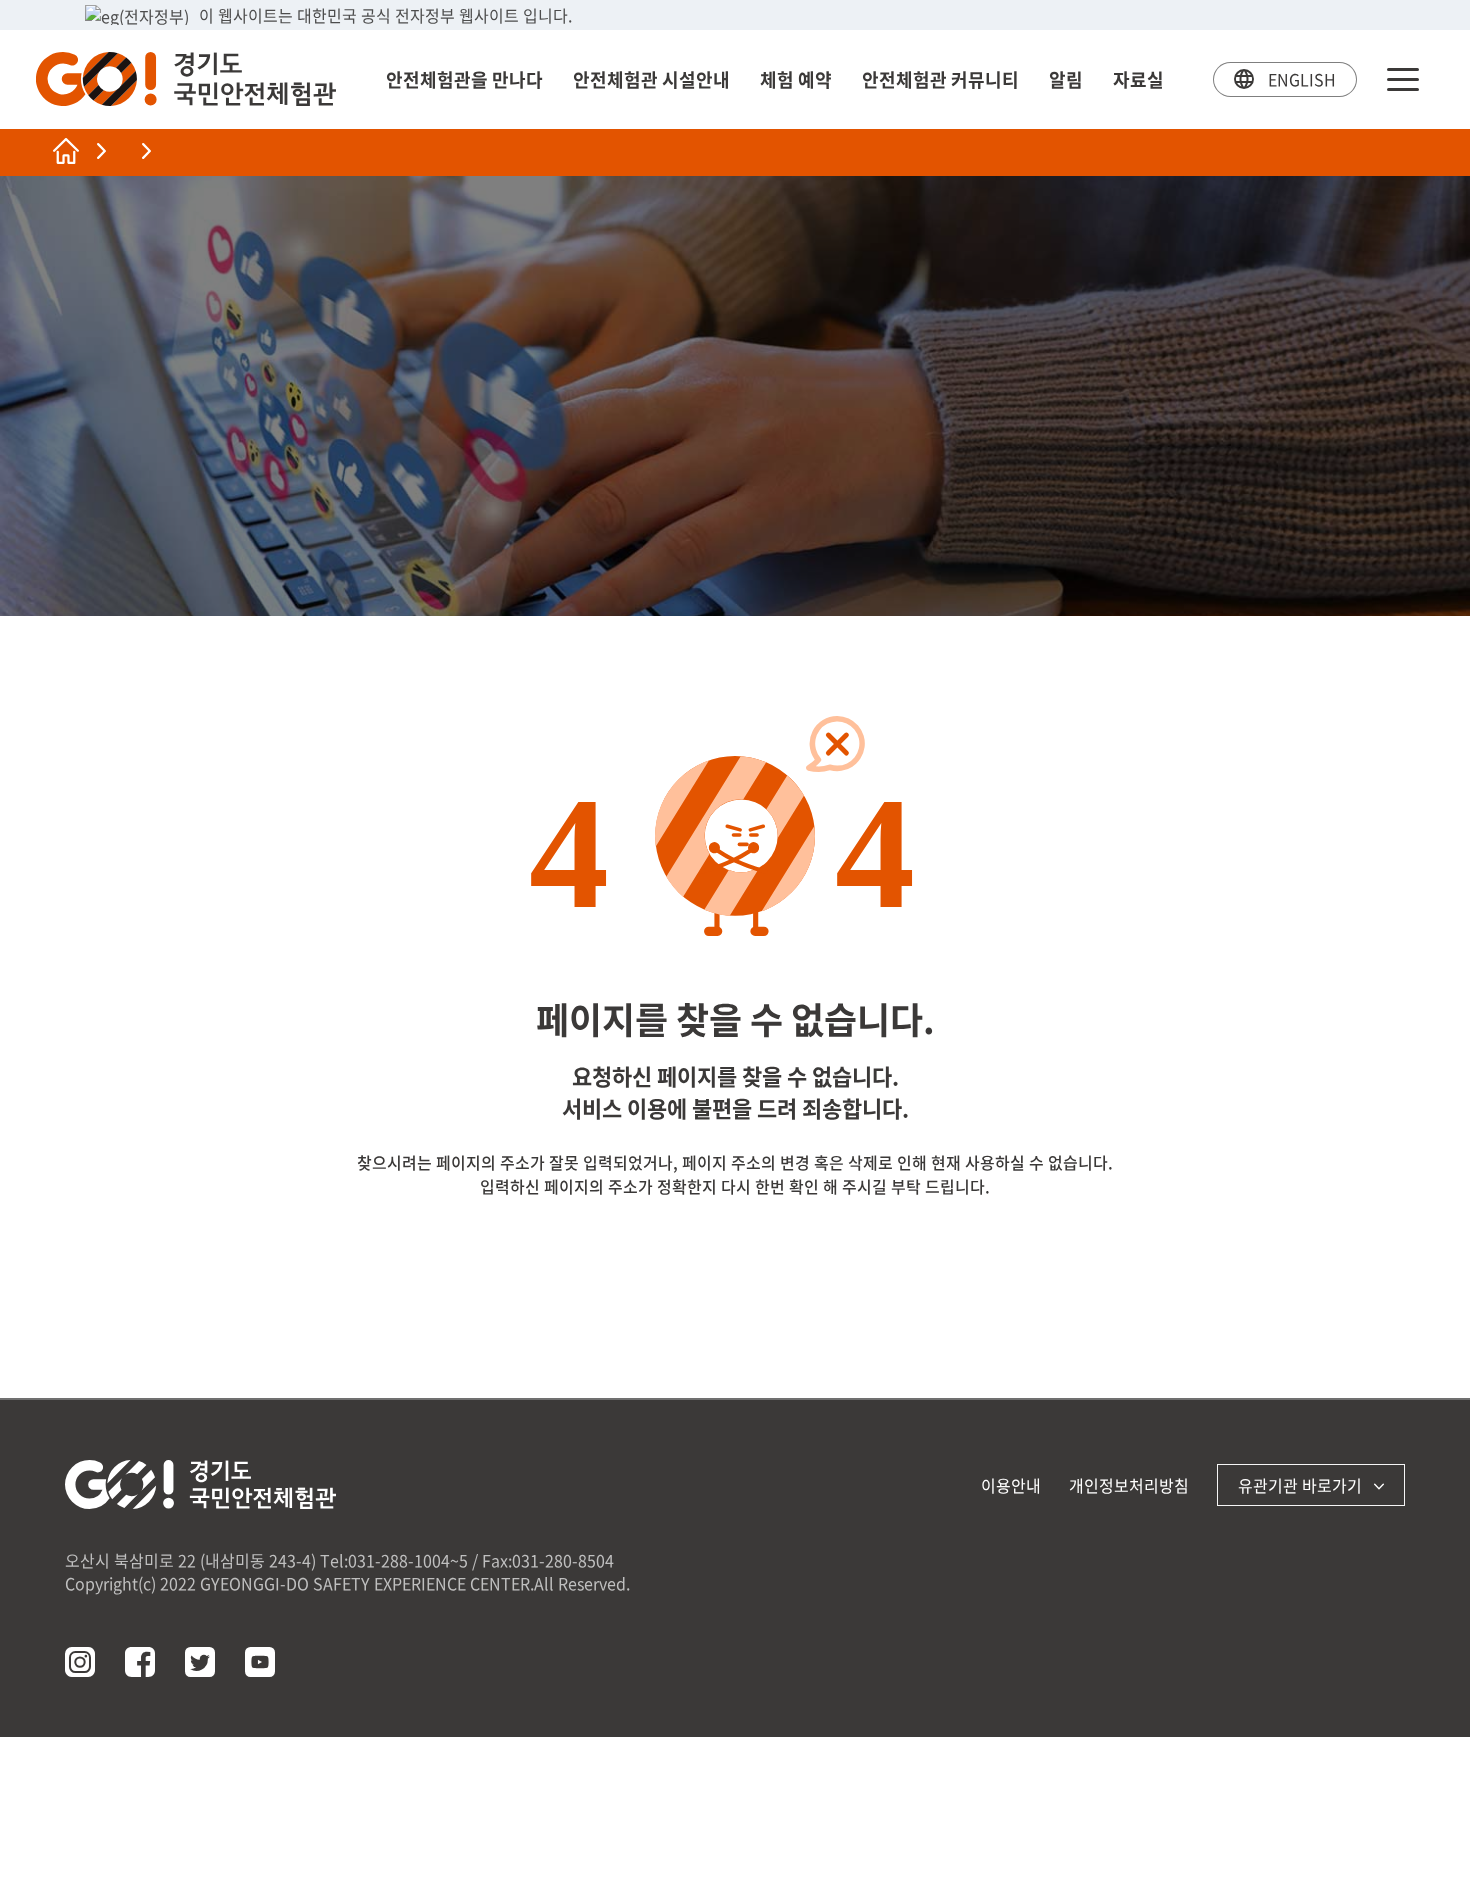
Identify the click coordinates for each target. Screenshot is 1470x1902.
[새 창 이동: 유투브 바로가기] (260, 1662)
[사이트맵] (1403, 79)
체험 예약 (796, 79)
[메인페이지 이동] (66, 151)
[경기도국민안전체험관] (186, 79)
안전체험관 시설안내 (651, 79)
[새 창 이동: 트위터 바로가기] (200, 1662)
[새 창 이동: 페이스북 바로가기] (140, 1662)
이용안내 (1011, 1485)
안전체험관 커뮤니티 (940, 79)
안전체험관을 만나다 (464, 79)
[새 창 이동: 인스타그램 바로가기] (80, 1662)
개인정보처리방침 (1129, 1485)
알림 (1066, 79)
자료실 (1138, 79)
